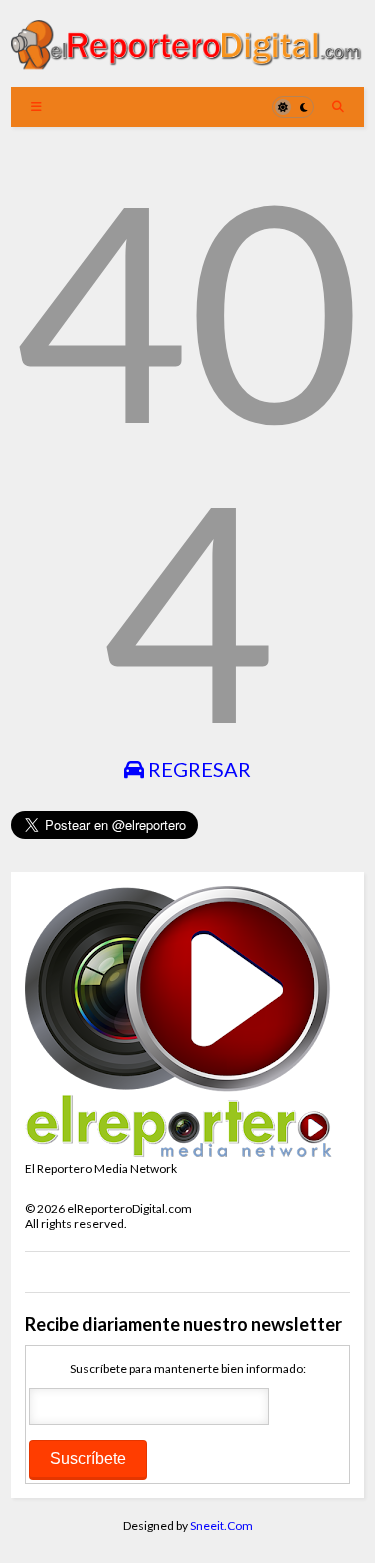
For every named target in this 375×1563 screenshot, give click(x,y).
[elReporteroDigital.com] (187, 62)
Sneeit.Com (221, 1525)
